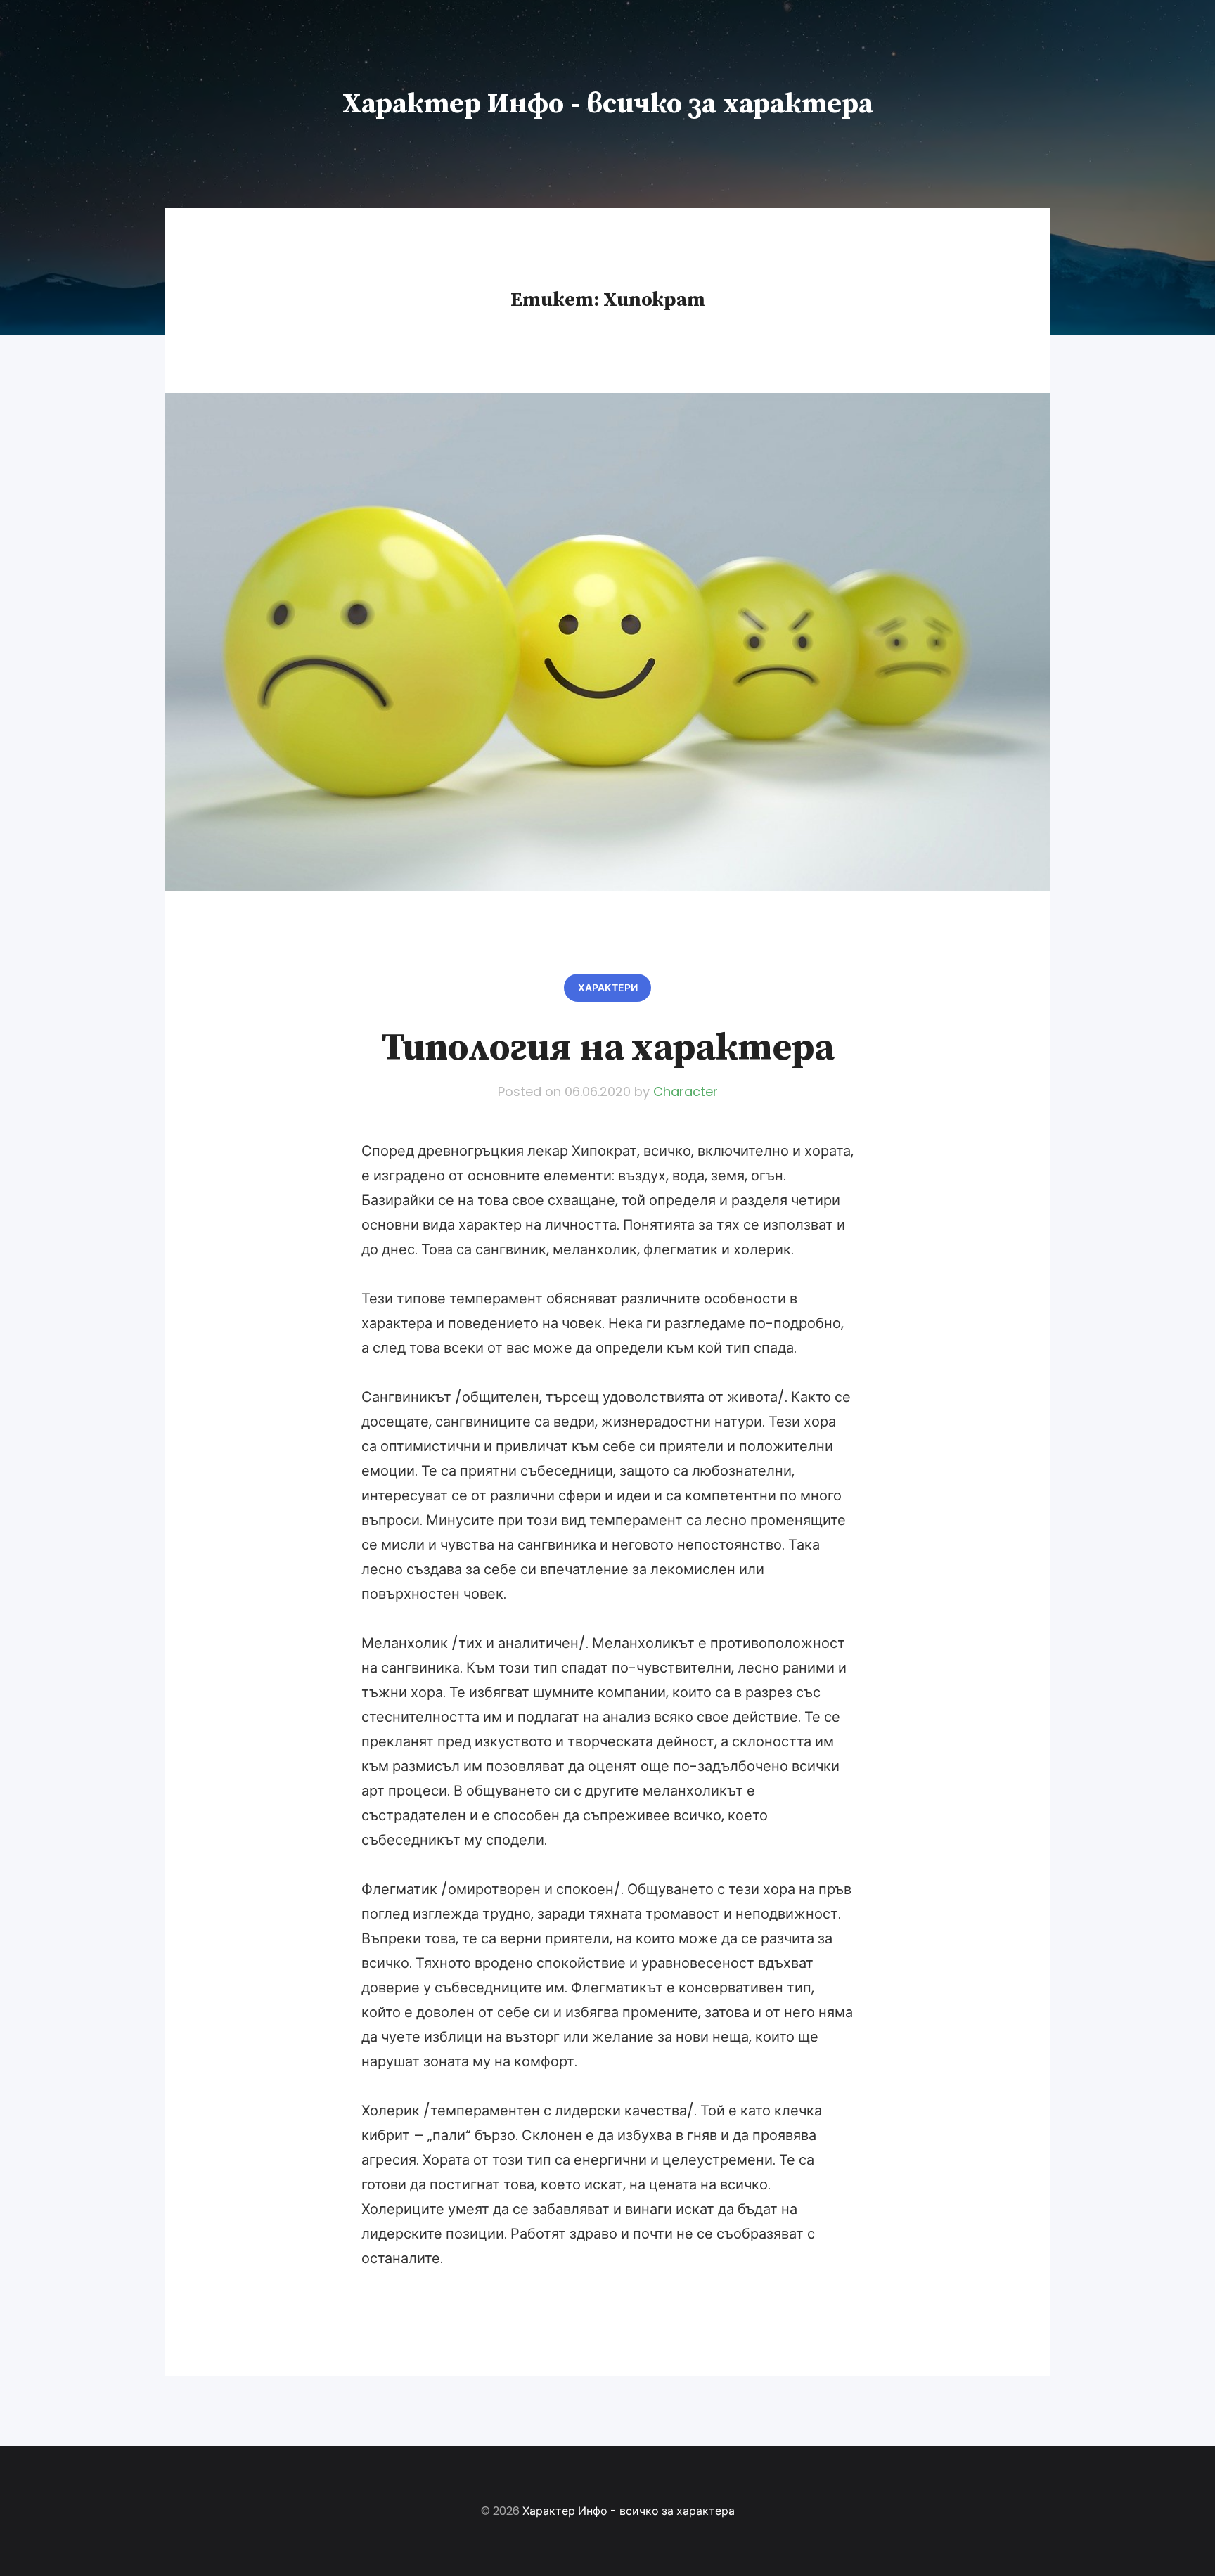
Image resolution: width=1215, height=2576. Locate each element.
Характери (608, 988)
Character (686, 1091)
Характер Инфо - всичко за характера (608, 104)
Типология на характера (607, 1048)
